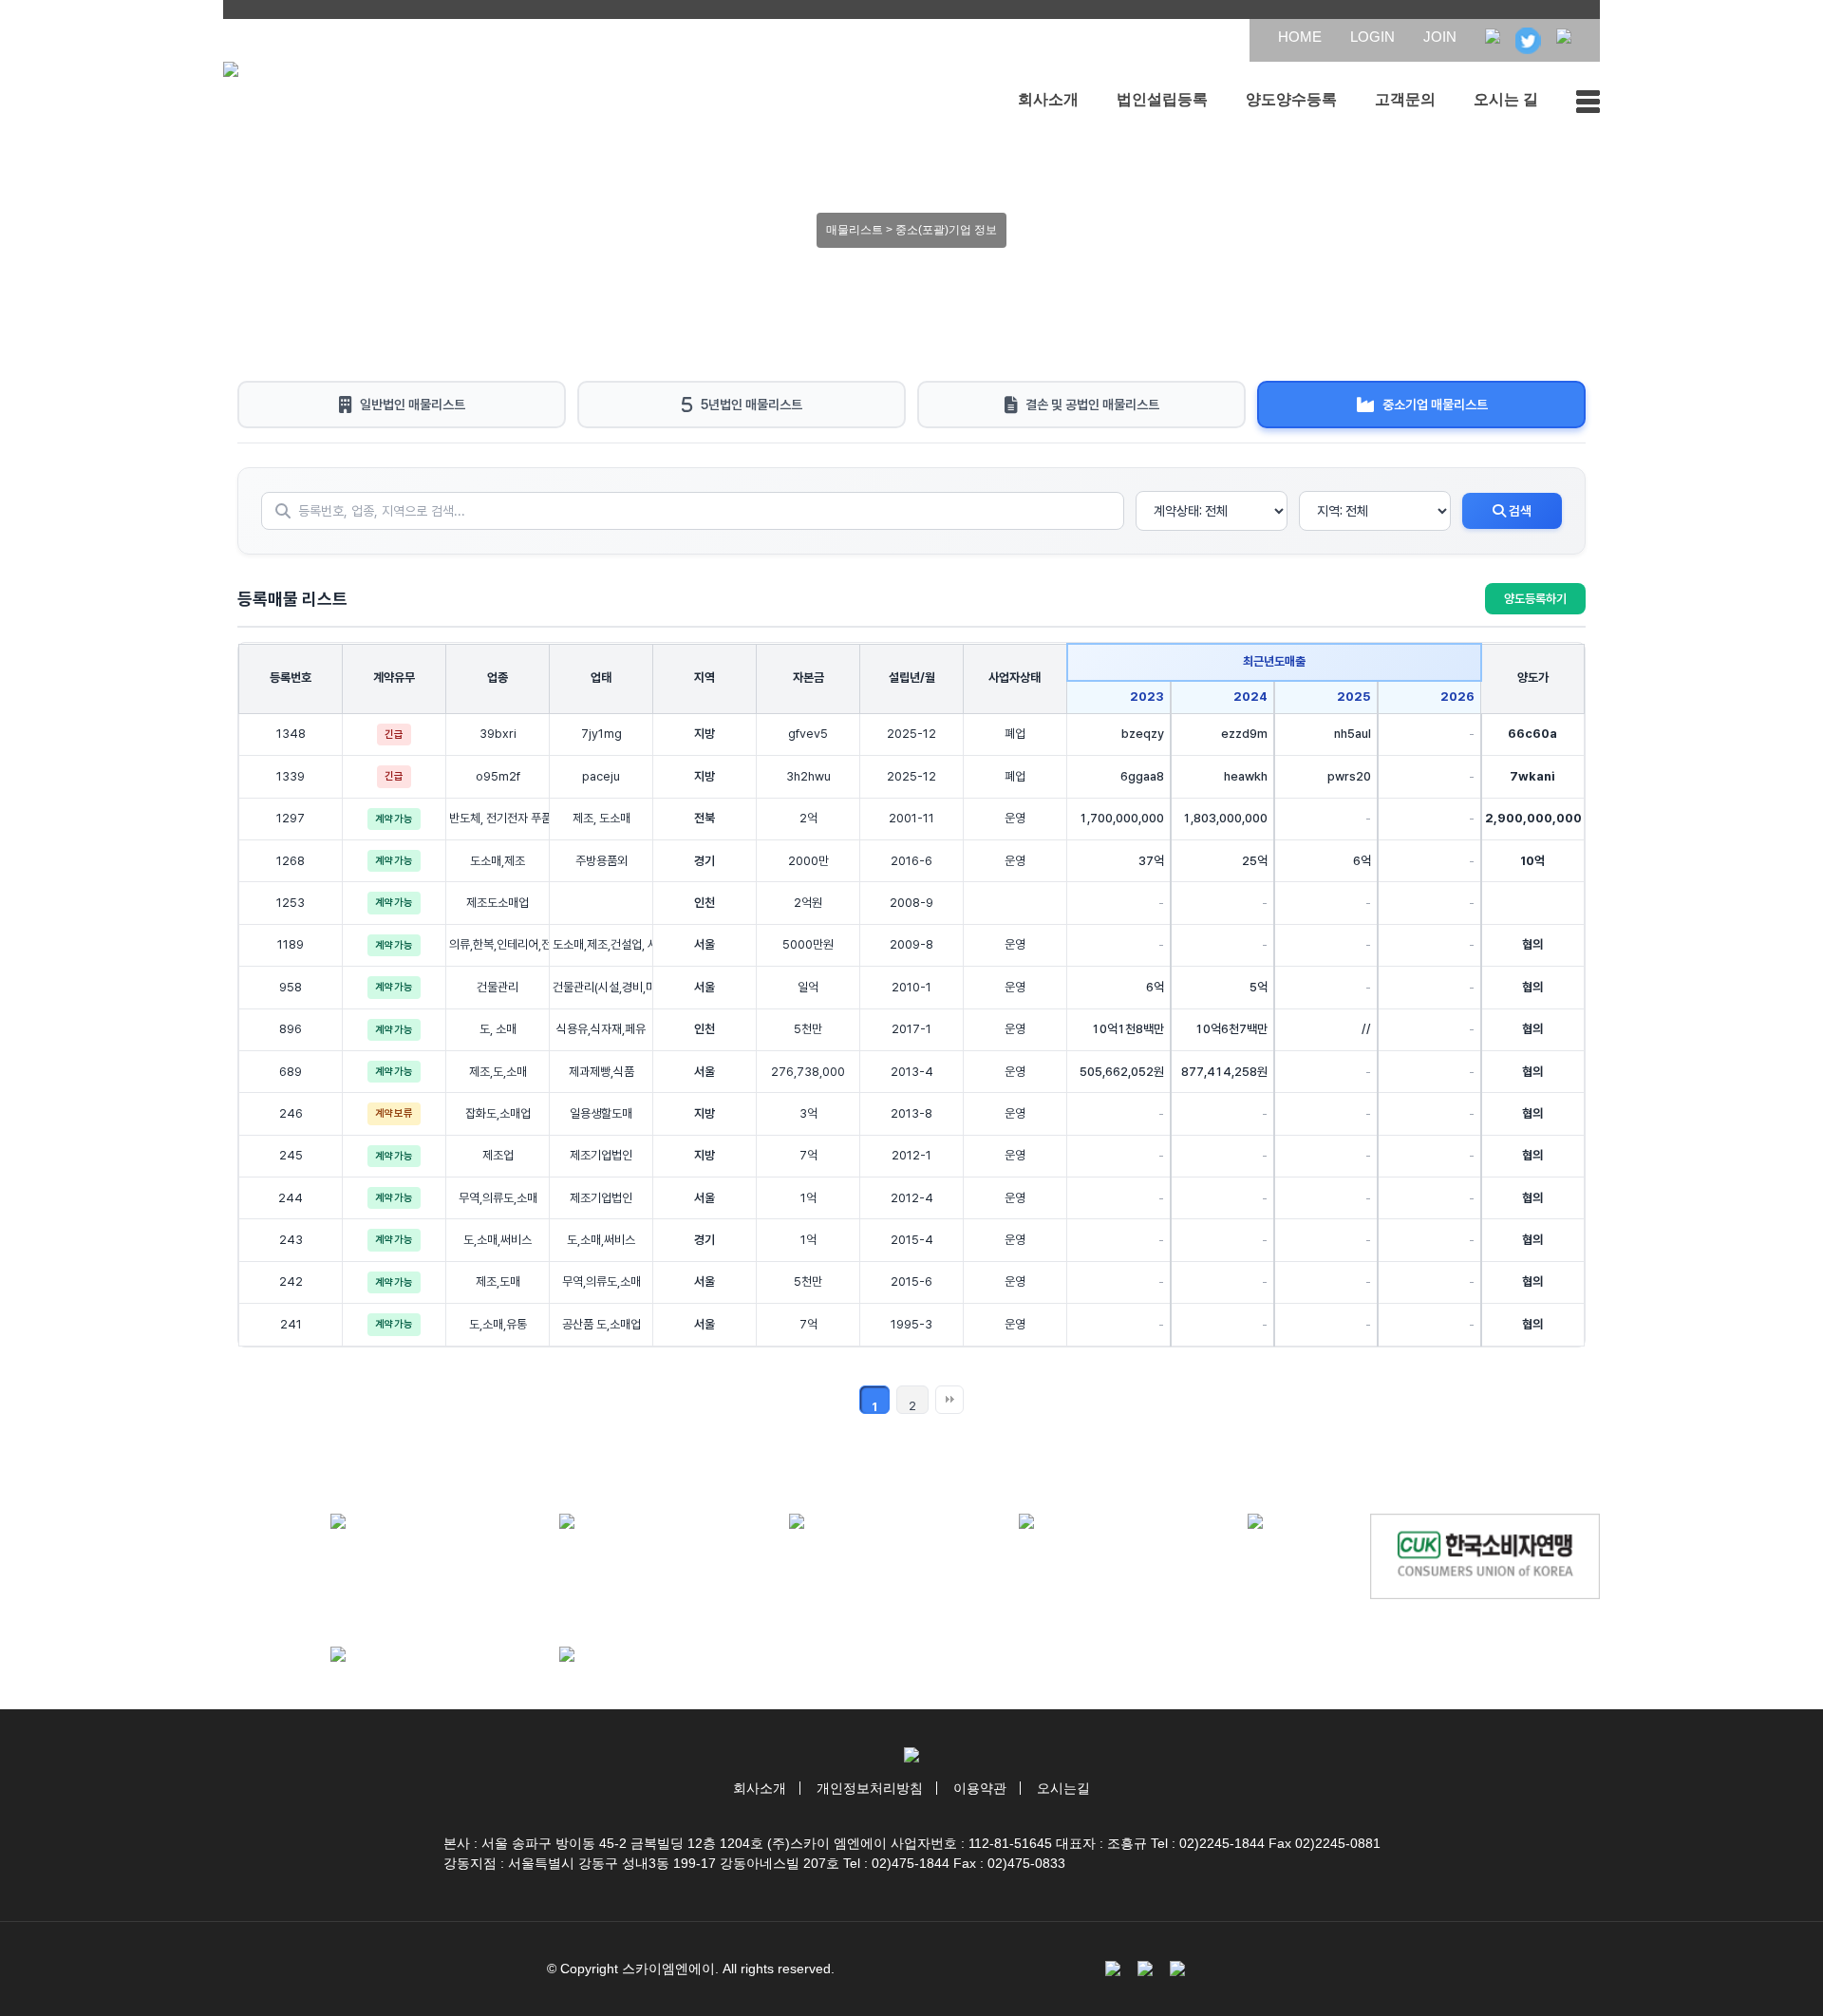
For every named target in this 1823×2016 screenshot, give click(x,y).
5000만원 (808, 944)
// (1366, 1029)
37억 (1151, 861)
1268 (291, 861)
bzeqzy (1143, 734)
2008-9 (911, 903)
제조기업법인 (601, 1155)
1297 (291, 818)
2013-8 (911, 1113)
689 (291, 1072)
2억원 (808, 903)
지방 (705, 734)
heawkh (1246, 776)
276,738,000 (808, 1072)
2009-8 (911, 944)
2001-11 (911, 818)
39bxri (498, 734)
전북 (705, 818)
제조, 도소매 (601, 818)
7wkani (1532, 776)
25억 (1255, 861)
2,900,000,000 (1533, 818)
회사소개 (1048, 99)
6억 (1362, 861)
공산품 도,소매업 (601, 1324)
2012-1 (911, 1155)
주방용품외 (601, 861)
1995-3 (911, 1324)
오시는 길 (1506, 99)
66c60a (1532, 734)
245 (291, 1155)
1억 (808, 1198)
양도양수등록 (1291, 99)
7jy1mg (601, 734)
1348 (291, 734)
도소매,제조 (498, 861)
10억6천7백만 (1231, 1029)
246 (291, 1113)
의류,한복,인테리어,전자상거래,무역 (498, 944)
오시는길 (1063, 1788)
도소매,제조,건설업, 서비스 (601, 944)
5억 (1259, 987)
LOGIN (1372, 37)
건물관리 (498, 987)
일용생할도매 (601, 1113)
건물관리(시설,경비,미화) (601, 987)
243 (291, 1240)
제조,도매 (498, 1281)
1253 (291, 903)
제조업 (498, 1155)
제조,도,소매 (498, 1072)
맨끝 (949, 1400)
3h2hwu (808, 776)
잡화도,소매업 (498, 1113)
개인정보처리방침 (870, 1788)
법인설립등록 (1162, 99)
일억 (808, 987)
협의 (1532, 944)
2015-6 (911, 1281)
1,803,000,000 (1225, 818)
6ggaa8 (1142, 776)
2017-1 (911, 1029)
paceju (601, 776)
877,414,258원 (1224, 1072)
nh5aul (1353, 734)
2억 (808, 818)
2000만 (808, 861)
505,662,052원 (1122, 1072)
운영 (1015, 818)
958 (291, 987)
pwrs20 (1349, 776)
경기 (705, 861)
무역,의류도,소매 (498, 1198)
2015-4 (912, 1240)
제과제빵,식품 (601, 1072)
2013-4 (912, 1072)
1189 (291, 944)
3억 (808, 1113)
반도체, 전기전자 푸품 (498, 818)
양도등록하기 (1535, 599)
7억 (808, 1155)
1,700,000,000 (1122, 818)
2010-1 (911, 987)
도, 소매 (498, 1029)
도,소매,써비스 (498, 1240)
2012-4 (912, 1198)
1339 (291, 776)
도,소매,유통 (498, 1324)
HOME (1300, 37)
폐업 (1015, 734)
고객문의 (1405, 99)
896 (291, 1029)
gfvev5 (808, 734)
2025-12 (911, 734)
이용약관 (980, 1788)
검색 (1519, 511)
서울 (705, 944)
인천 (705, 903)
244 (291, 1198)
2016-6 (911, 861)
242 (291, 1281)
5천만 (808, 1029)
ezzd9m (1244, 734)
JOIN (1440, 37)
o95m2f (498, 776)
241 (291, 1324)
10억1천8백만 (1128, 1029)
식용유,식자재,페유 (601, 1029)
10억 (1532, 861)
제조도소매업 (498, 903)
